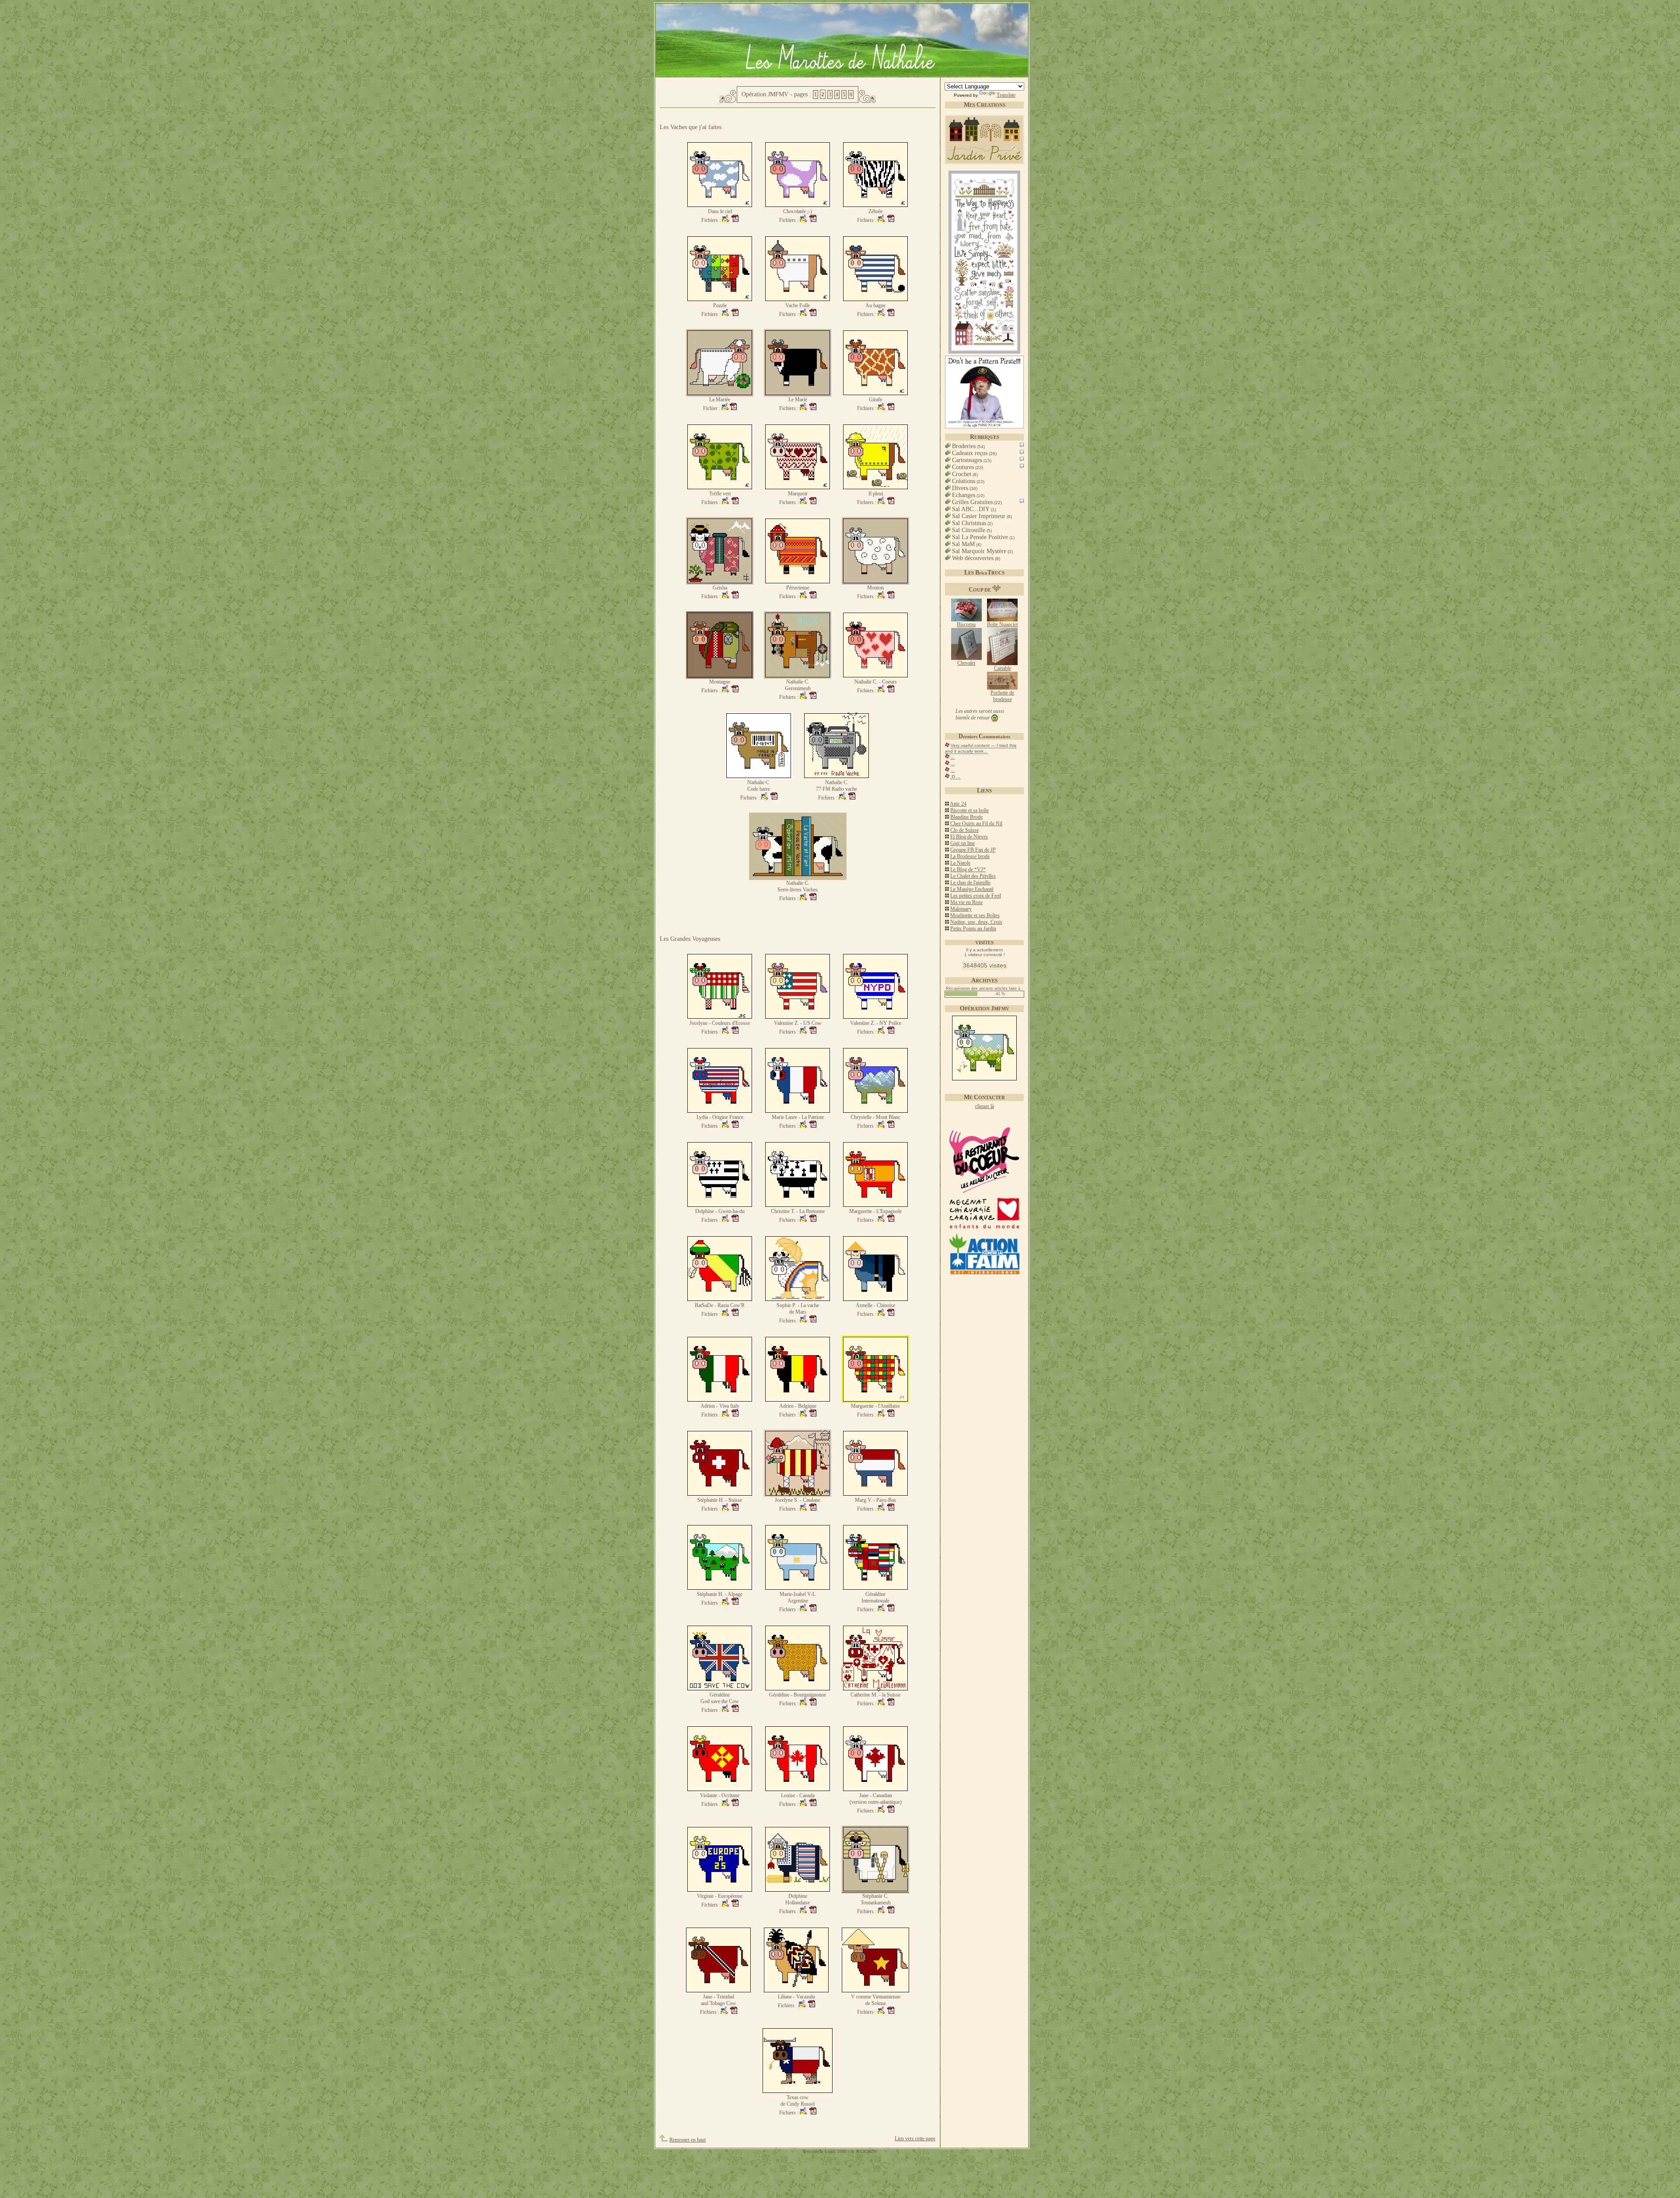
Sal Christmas (969, 523)
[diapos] (1021, 448)
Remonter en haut (688, 2140)
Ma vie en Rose (966, 902)
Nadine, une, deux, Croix (976, 922)
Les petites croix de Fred (976, 896)
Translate (1006, 95)
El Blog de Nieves (969, 837)
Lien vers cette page (915, 2138)
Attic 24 (958, 804)
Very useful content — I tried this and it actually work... (981, 748)
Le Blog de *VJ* (968, 869)
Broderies (964, 446)
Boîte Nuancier (1003, 624)
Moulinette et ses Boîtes (975, 915)
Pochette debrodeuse (1002, 696)
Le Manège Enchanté (972, 889)
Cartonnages (967, 460)
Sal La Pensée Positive (980, 537)
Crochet (962, 474)
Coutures (963, 467)
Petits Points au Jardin (973, 929)
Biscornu (966, 624)
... (953, 757)
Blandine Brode (966, 817)
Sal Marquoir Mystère (979, 551)
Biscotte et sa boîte (969, 810)
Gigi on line (962, 843)
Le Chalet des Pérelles (973, 876)
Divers (960, 488)
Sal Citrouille (969, 530)
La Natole (960, 863)
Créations (964, 481)
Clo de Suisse (964, 830)
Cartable (1003, 668)
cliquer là (985, 1106)
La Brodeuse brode (970, 856)
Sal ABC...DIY (971, 509)
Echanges (964, 495)
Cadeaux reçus (970, 453)
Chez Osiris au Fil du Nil (976, 824)
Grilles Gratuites (972, 502)
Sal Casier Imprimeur (979, 516)
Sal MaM (963, 544)
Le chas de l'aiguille (970, 883)
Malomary (961, 909)
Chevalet (966, 663)
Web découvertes (973, 558)
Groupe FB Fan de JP (973, 850)
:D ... (955, 776)
